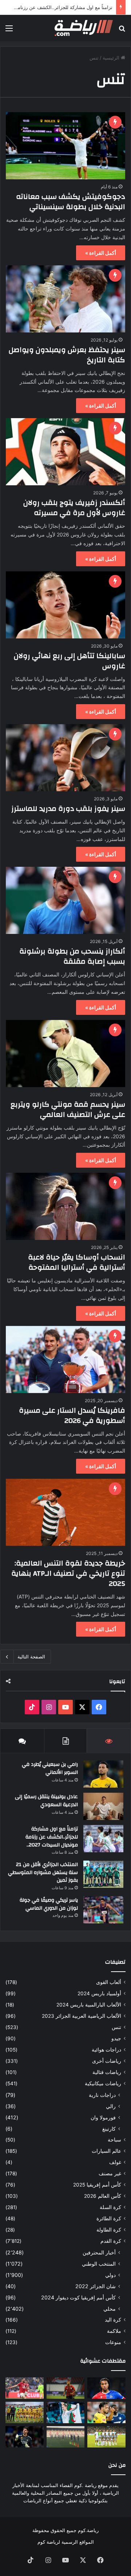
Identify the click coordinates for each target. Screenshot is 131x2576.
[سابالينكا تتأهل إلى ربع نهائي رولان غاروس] (65, 605)
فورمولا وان (103, 2117)
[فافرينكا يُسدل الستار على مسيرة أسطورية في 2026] (65, 1360)
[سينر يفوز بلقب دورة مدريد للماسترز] (65, 758)
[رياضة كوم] (84, 28)
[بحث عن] (122, 31)
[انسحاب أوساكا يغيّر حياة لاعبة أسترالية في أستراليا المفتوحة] (65, 1206)
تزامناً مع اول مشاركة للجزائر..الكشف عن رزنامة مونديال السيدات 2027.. (52, 1837)
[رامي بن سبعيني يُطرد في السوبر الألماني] (103, 1774)
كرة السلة (110, 2207)
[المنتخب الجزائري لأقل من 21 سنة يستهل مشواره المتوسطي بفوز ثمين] (103, 1874)
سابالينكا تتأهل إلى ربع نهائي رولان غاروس (70, 661)
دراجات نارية (102, 2095)
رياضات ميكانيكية (103, 2083)
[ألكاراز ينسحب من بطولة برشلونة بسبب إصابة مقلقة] (65, 900)
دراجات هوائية (106, 2050)
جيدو (116, 2038)
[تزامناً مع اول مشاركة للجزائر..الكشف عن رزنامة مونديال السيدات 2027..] (103, 1839)
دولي (110, 2275)
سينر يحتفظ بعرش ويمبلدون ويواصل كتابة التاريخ (67, 355)
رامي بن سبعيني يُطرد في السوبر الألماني (50, 1768)
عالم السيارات (106, 2151)
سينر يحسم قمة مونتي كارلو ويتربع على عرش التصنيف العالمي (68, 1109)
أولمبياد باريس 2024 (99, 1993)
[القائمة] (9, 31)
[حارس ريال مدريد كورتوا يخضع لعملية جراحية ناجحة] (25, 2437)
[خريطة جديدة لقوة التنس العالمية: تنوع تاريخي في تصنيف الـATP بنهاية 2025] (65, 1512)
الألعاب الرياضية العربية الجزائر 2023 (82, 2016)
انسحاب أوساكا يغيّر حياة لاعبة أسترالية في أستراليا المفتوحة (77, 1262)
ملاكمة (114, 2331)
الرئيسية (112, 58)
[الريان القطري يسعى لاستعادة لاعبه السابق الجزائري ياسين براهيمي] (66, 2388)
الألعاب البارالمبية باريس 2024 (89, 2005)
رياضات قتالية (107, 2072)
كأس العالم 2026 (103, 2196)
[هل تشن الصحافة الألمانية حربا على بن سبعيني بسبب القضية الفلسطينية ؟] (106, 2412)
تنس (116, 2027)
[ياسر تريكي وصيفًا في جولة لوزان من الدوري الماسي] (103, 1910)
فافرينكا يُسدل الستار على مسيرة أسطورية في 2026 (72, 1415)
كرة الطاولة (109, 2230)
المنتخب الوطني (99, 2264)
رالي (111, 2106)
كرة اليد (113, 2320)
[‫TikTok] (32, 1707)
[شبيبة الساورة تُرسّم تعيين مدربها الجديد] (25, 2412)
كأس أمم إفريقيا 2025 (97, 2185)
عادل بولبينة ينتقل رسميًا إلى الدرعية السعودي (46, 1801)
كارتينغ (109, 2129)
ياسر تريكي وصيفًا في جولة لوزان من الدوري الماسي (49, 1904)
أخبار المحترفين (99, 2252)
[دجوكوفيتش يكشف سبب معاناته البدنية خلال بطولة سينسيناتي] (65, 146)
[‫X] (82, 1707)
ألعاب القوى (109, 1982)
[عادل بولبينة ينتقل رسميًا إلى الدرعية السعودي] (103, 1806)
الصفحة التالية (31, 1657)
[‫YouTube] (65, 1707)
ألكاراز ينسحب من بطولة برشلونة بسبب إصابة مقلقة (72, 956)
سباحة (114, 2140)
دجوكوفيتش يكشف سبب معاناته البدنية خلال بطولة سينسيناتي (71, 202)
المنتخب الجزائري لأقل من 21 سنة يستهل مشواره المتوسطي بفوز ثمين (43, 1872)
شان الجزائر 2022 (96, 2286)
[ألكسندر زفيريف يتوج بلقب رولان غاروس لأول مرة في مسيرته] (65, 452)
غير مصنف (110, 2173)
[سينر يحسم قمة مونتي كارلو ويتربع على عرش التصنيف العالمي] (65, 1054)
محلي (110, 2309)
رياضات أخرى (107, 2061)
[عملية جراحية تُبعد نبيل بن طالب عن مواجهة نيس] (25, 2388)
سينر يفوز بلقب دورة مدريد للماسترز (68, 809)
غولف (115, 2162)
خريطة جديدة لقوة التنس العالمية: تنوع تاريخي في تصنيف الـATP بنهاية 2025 (68, 1573)
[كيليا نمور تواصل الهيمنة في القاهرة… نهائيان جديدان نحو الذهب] (66, 2412)
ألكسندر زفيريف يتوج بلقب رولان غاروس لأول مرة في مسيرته (74, 508)
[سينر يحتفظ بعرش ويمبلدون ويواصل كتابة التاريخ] (65, 299)
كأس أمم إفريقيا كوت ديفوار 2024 (78, 2297)
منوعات (113, 2342)
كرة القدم (111, 2241)
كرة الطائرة (109, 2218)
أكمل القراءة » (101, 253)
